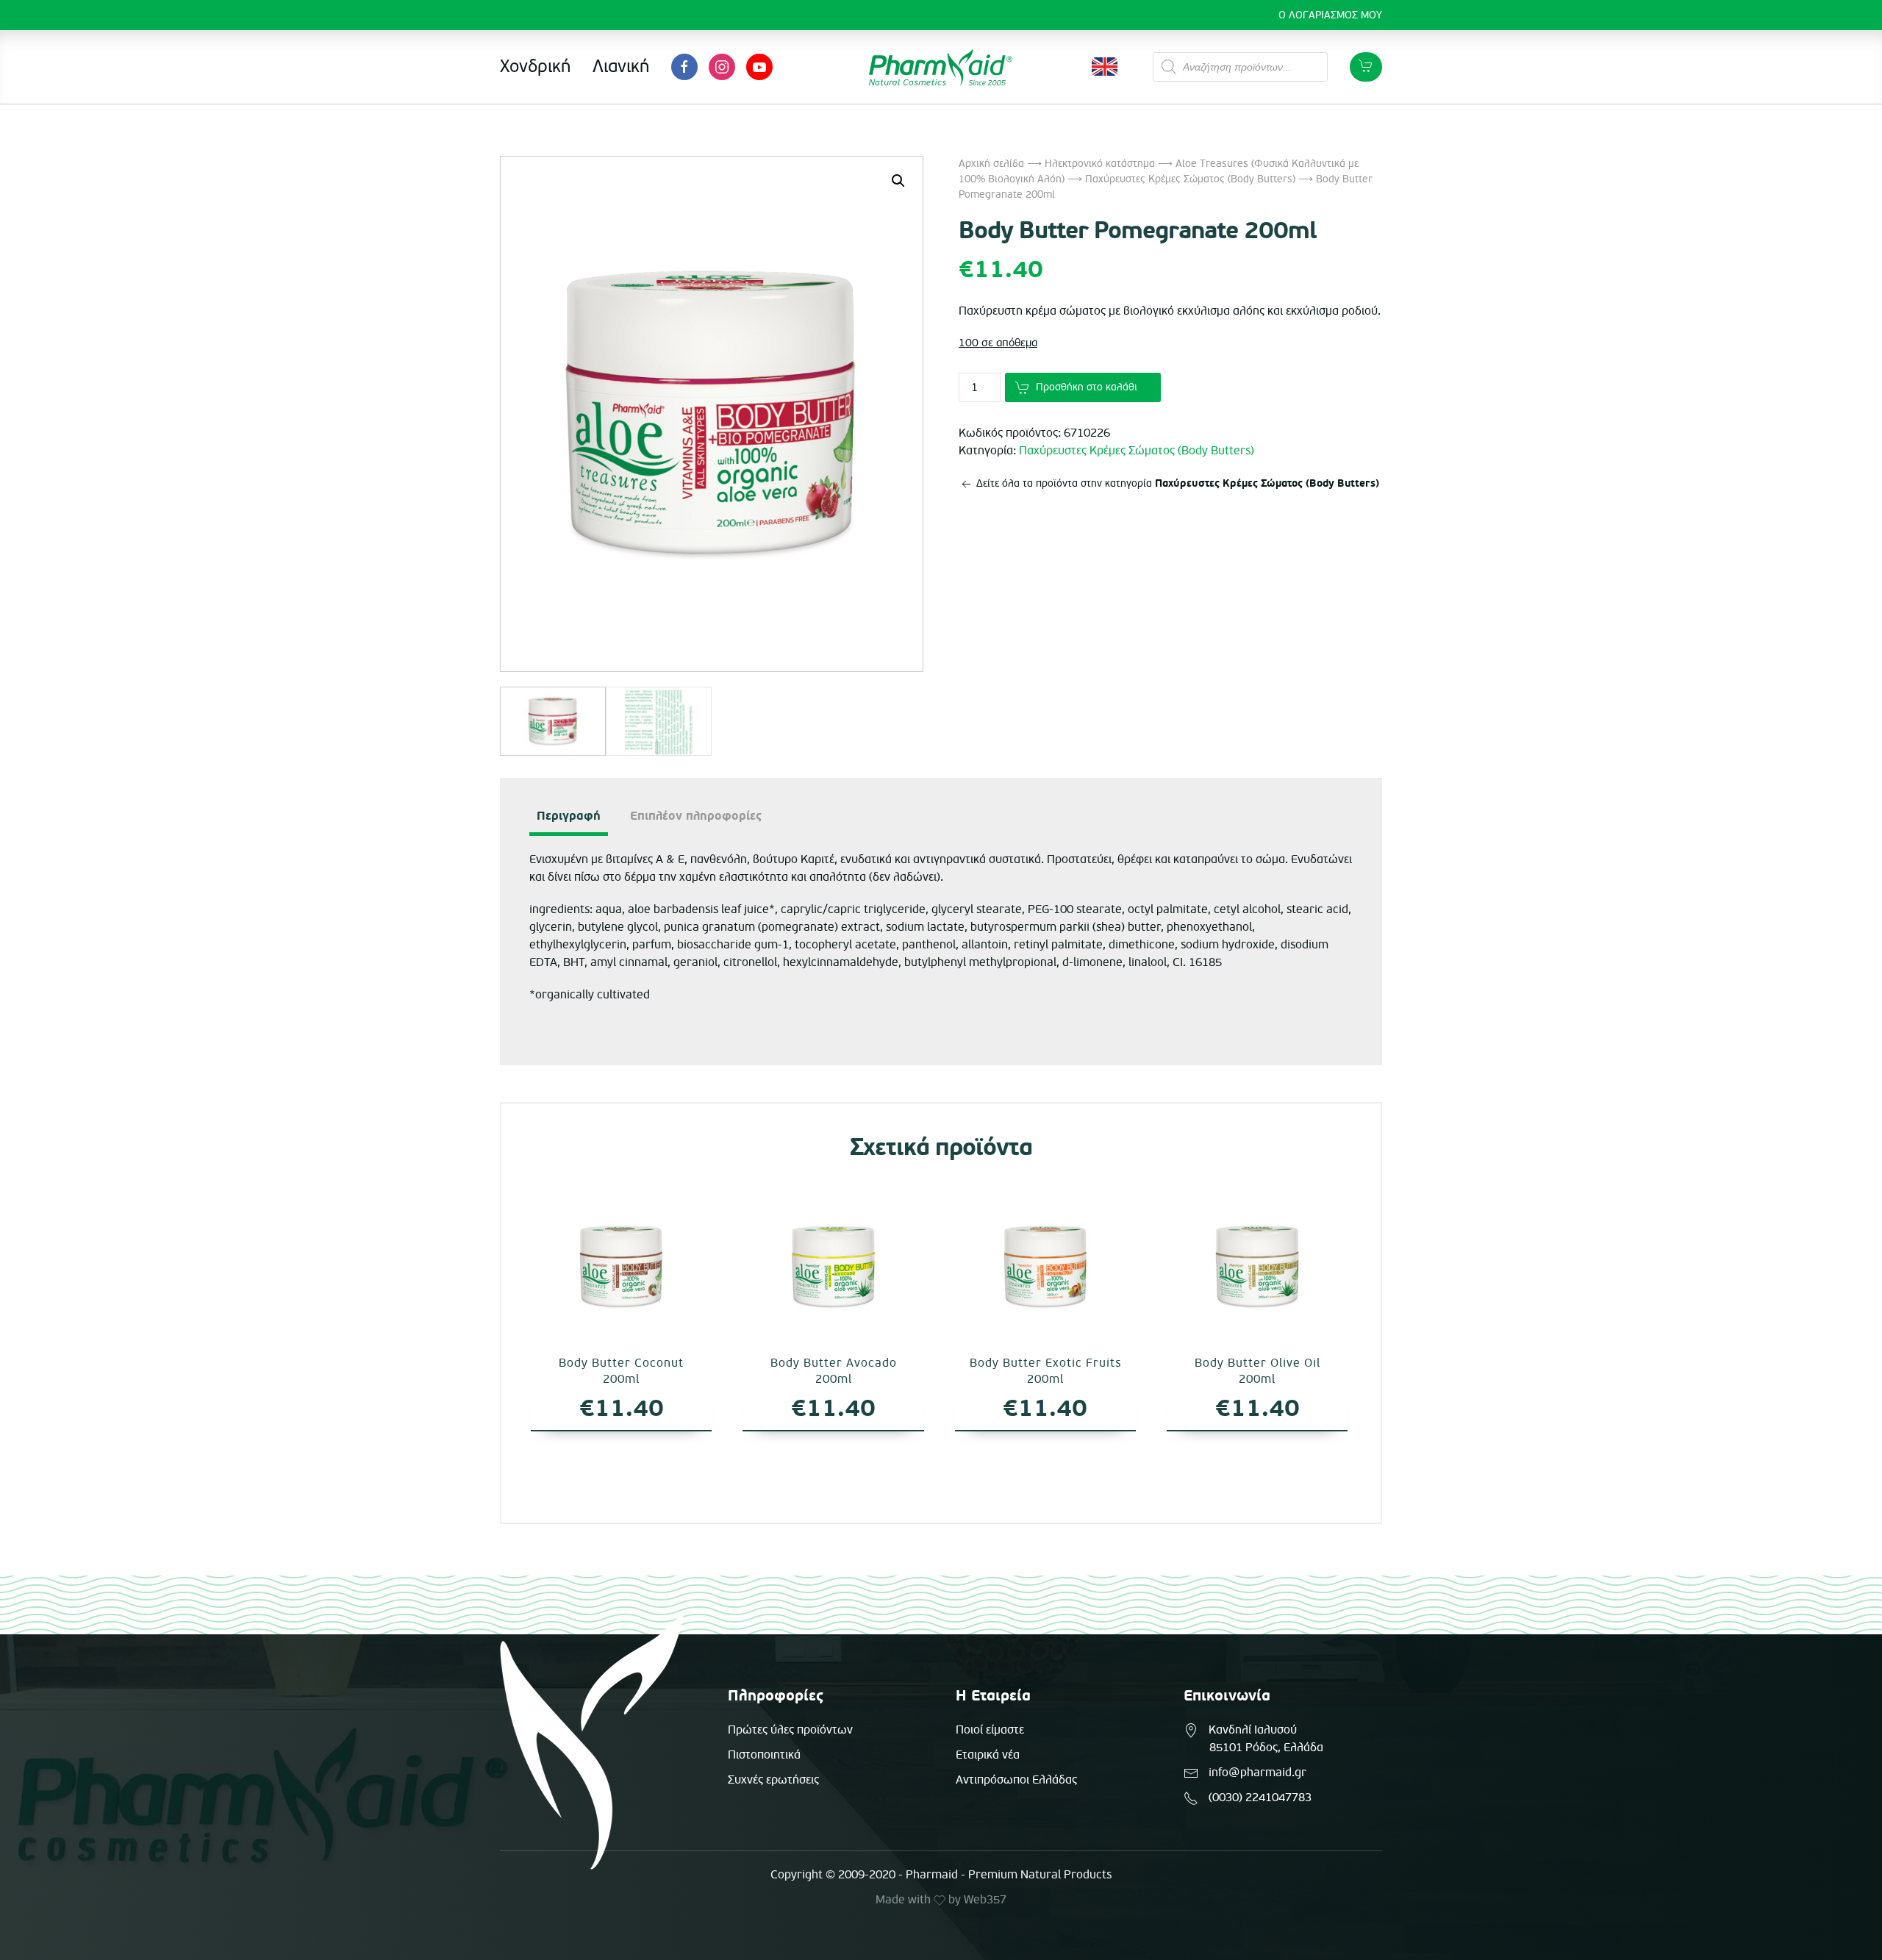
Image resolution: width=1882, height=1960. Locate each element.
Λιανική (621, 67)
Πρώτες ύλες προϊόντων (790, 1730)
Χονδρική (535, 67)
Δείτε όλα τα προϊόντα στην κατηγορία (1176, 483)
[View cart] (1366, 67)
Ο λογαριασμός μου (1330, 15)
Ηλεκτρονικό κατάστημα (1100, 164)
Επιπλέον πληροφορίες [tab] (696, 816)
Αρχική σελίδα (991, 164)
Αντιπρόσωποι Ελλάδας (1016, 1780)
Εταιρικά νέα (988, 1755)
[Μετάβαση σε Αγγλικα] (1105, 67)
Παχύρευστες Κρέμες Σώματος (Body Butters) (1190, 179)
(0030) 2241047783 (1260, 1798)
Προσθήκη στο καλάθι (1087, 387)
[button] (898, 181)
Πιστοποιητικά (764, 1755)
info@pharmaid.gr (1257, 1773)
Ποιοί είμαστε (990, 1730)
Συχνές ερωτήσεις (773, 1780)
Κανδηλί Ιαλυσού (1253, 1730)
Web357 (985, 1900)
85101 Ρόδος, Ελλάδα (1266, 1748)
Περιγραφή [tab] (569, 816)
